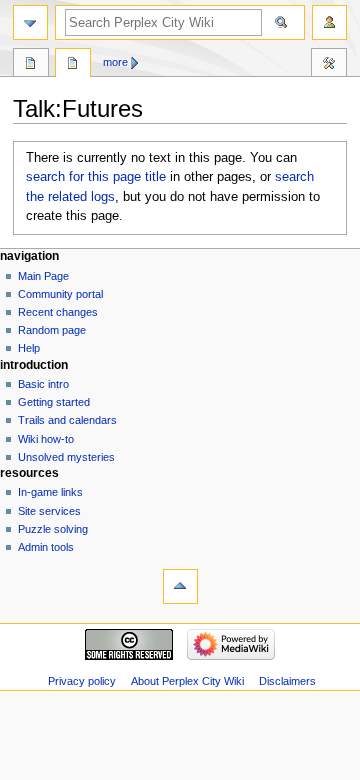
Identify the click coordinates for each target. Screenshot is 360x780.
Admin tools (46, 547)
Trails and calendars (67, 420)
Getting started (54, 402)
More (115, 62)
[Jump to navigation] (30, 22)
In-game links (50, 492)
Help (29, 348)
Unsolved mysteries (66, 457)
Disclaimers (287, 681)
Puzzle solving (53, 529)
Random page (52, 330)
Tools (329, 65)
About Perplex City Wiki (187, 681)
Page (31, 65)
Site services (49, 511)
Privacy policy (82, 681)
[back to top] (180, 586)
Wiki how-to (46, 439)
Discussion (73, 65)
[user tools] (329, 22)
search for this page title (96, 177)
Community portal (60, 294)
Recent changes (58, 312)
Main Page (43, 276)
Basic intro (43, 384)
